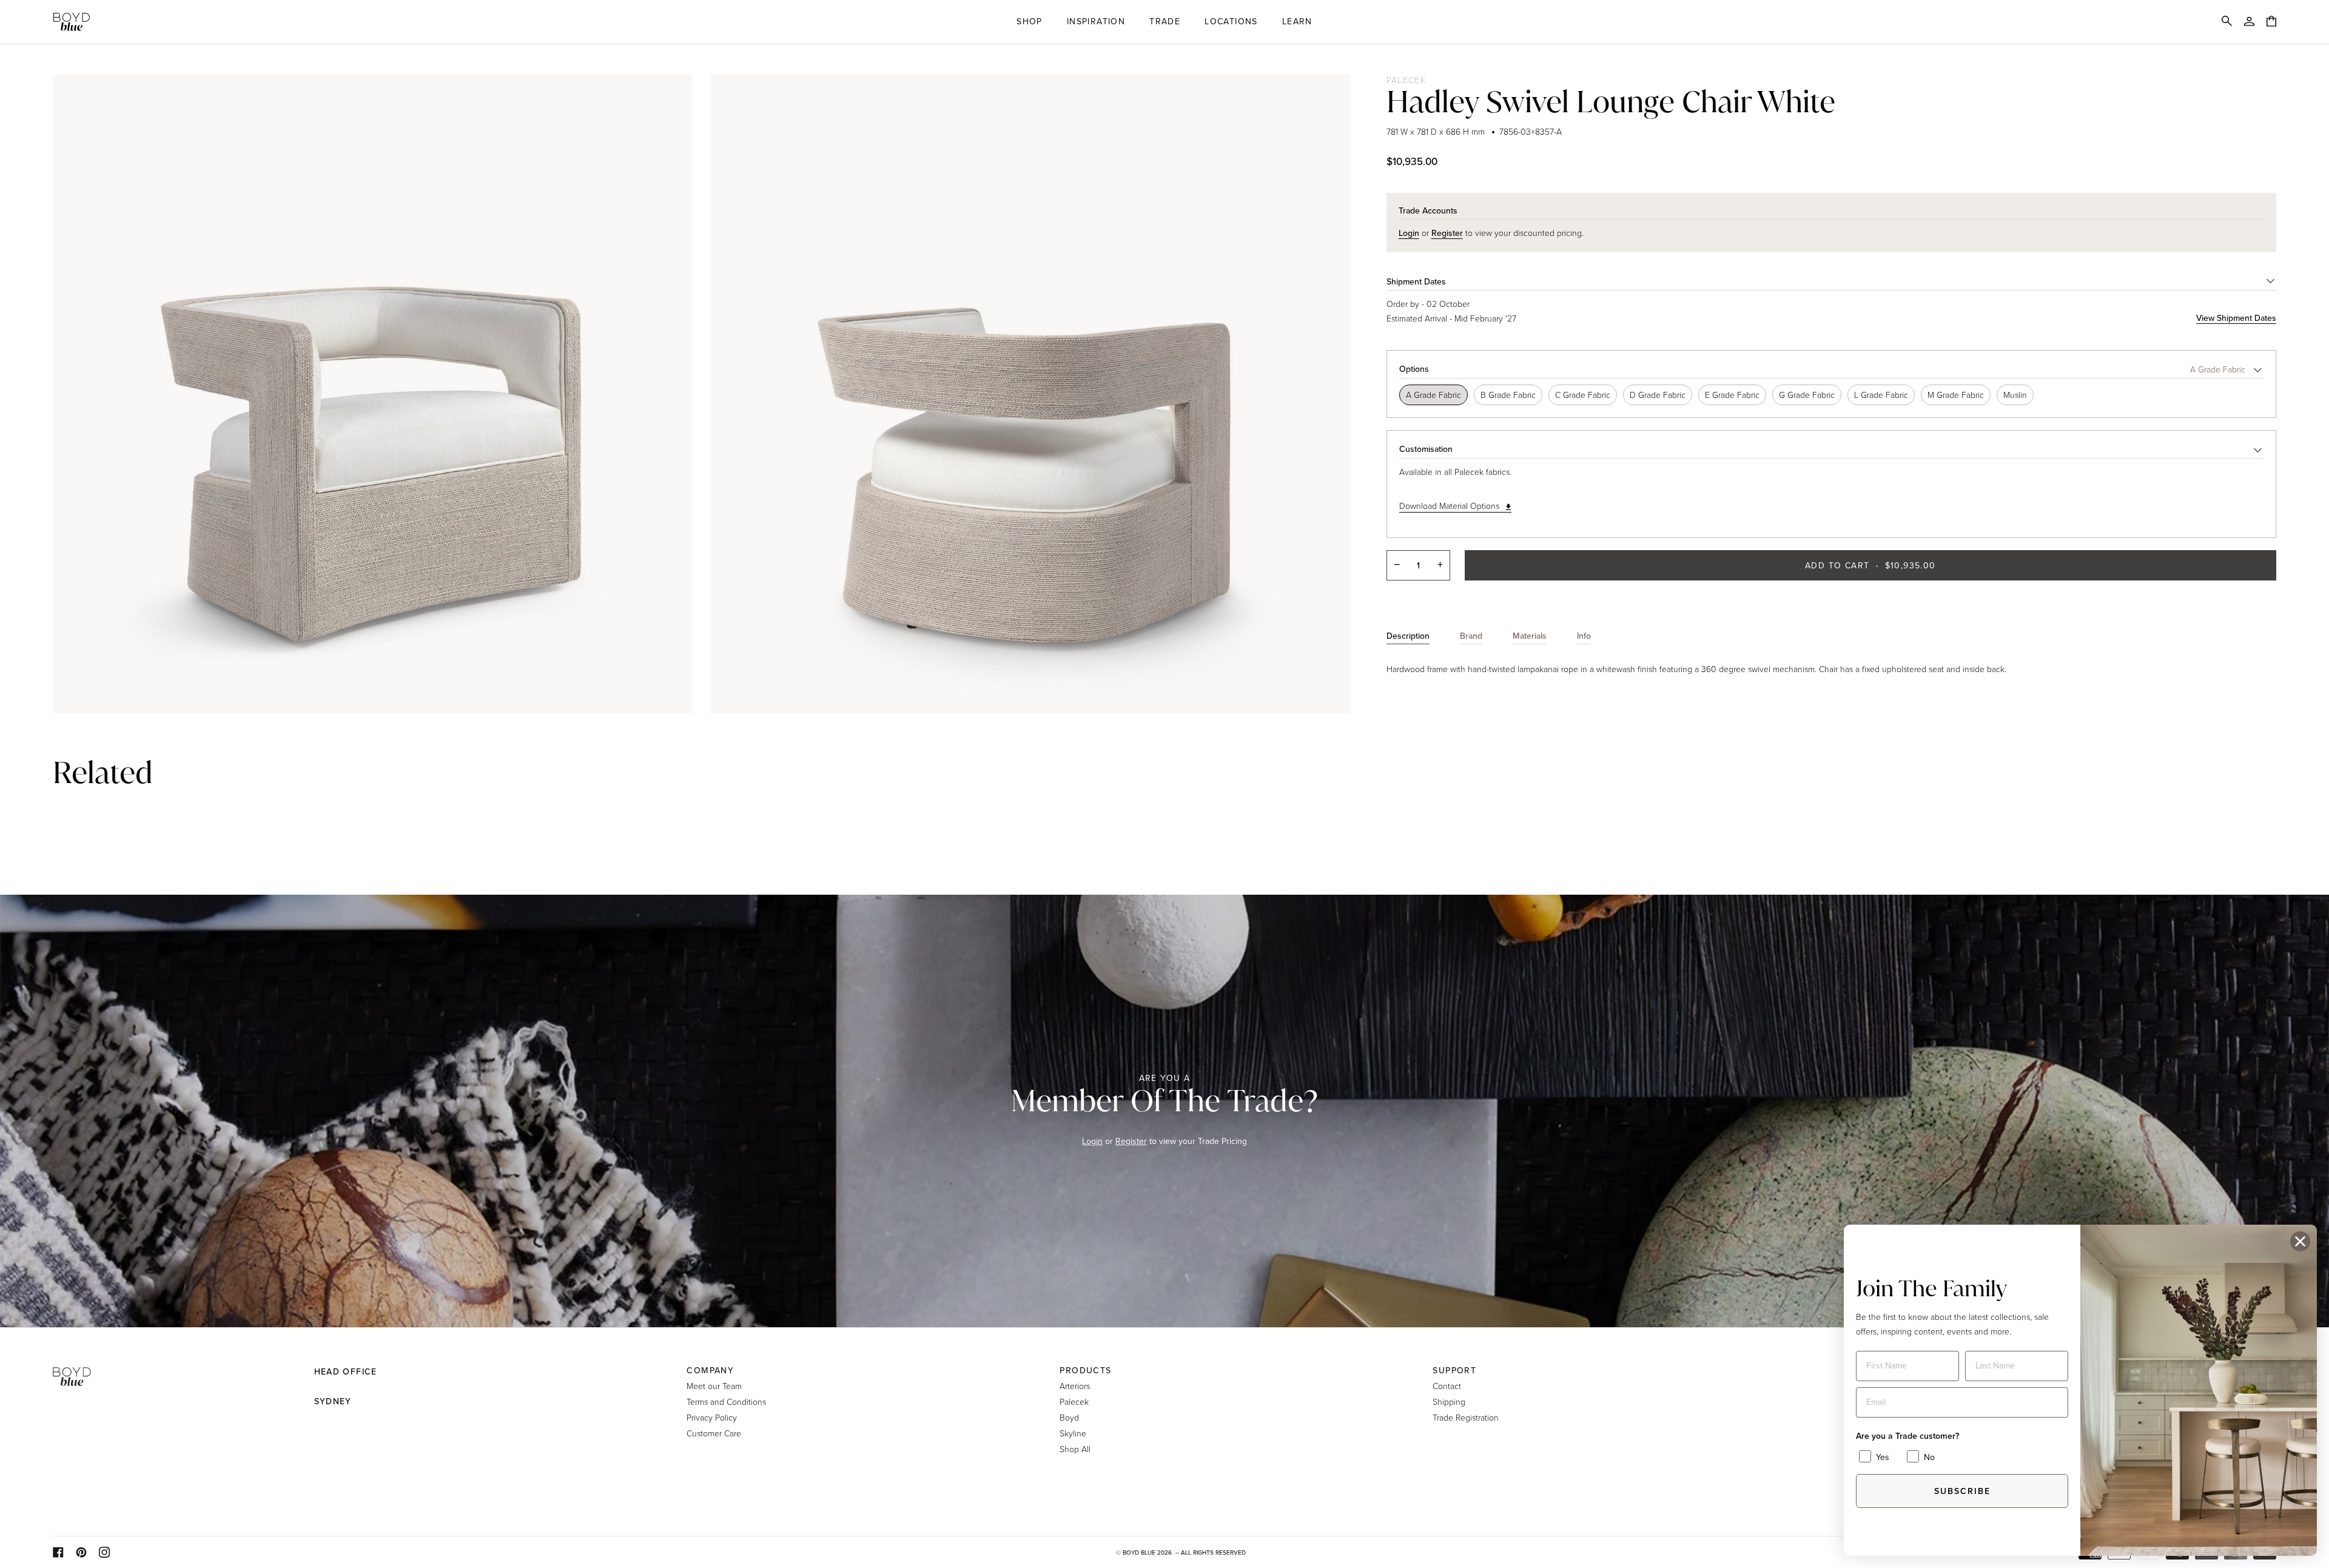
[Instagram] (104, 1552)
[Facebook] (58, 1552)
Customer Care (714, 1433)
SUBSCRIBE (1962, 1491)
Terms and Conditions (726, 1401)
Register (1131, 1141)
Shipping (1449, 1401)
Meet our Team (714, 1386)
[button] (1030, 22)
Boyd (1069, 1417)
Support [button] (1454, 1371)
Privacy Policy (712, 1417)
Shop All (1075, 1449)
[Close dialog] (2300, 1241)
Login (1092, 1141)
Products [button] (1085, 1371)
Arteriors (1075, 1386)
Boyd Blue (1139, 1553)
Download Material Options (1449, 506)
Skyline (1073, 1433)
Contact (1447, 1386)
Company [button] (710, 1371)
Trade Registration (1466, 1417)
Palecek (1406, 80)
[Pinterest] (81, 1552)
